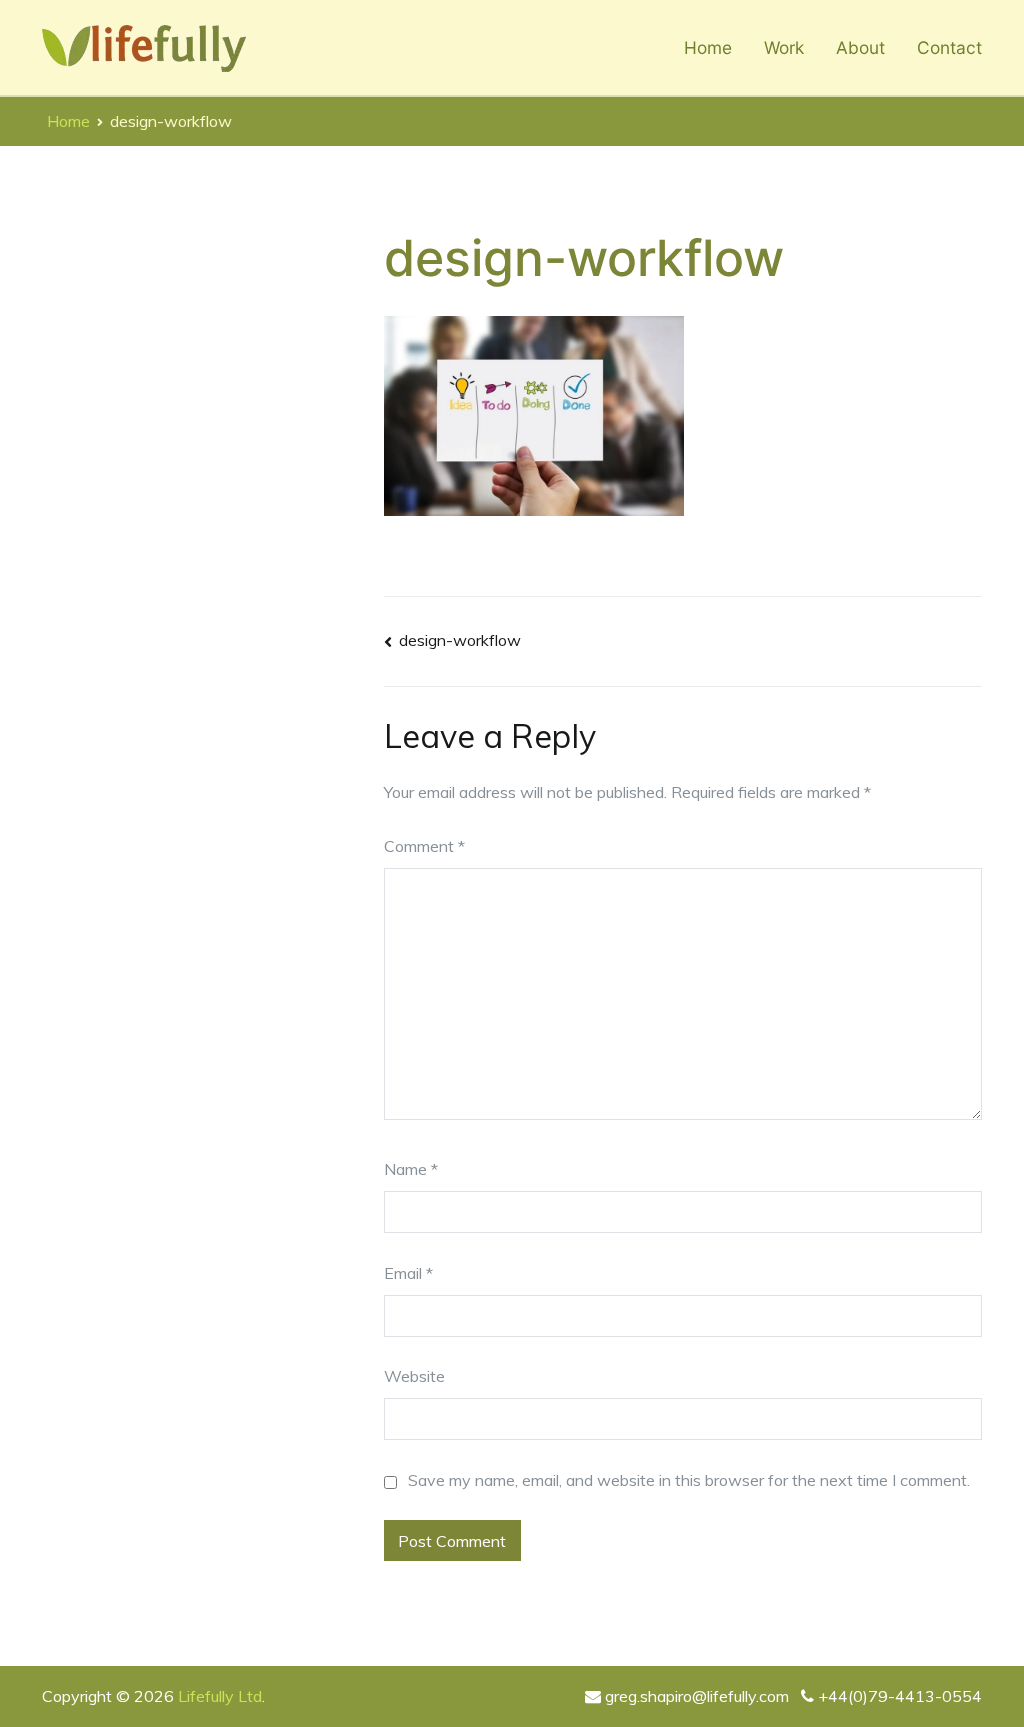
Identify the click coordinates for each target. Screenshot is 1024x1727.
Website (414, 1376)
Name (411, 1169)
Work (784, 47)
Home (708, 47)
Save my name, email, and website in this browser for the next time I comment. (689, 1480)
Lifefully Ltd (220, 1696)
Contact (949, 47)
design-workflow (460, 640)
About (860, 47)
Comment (424, 846)
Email (408, 1273)
